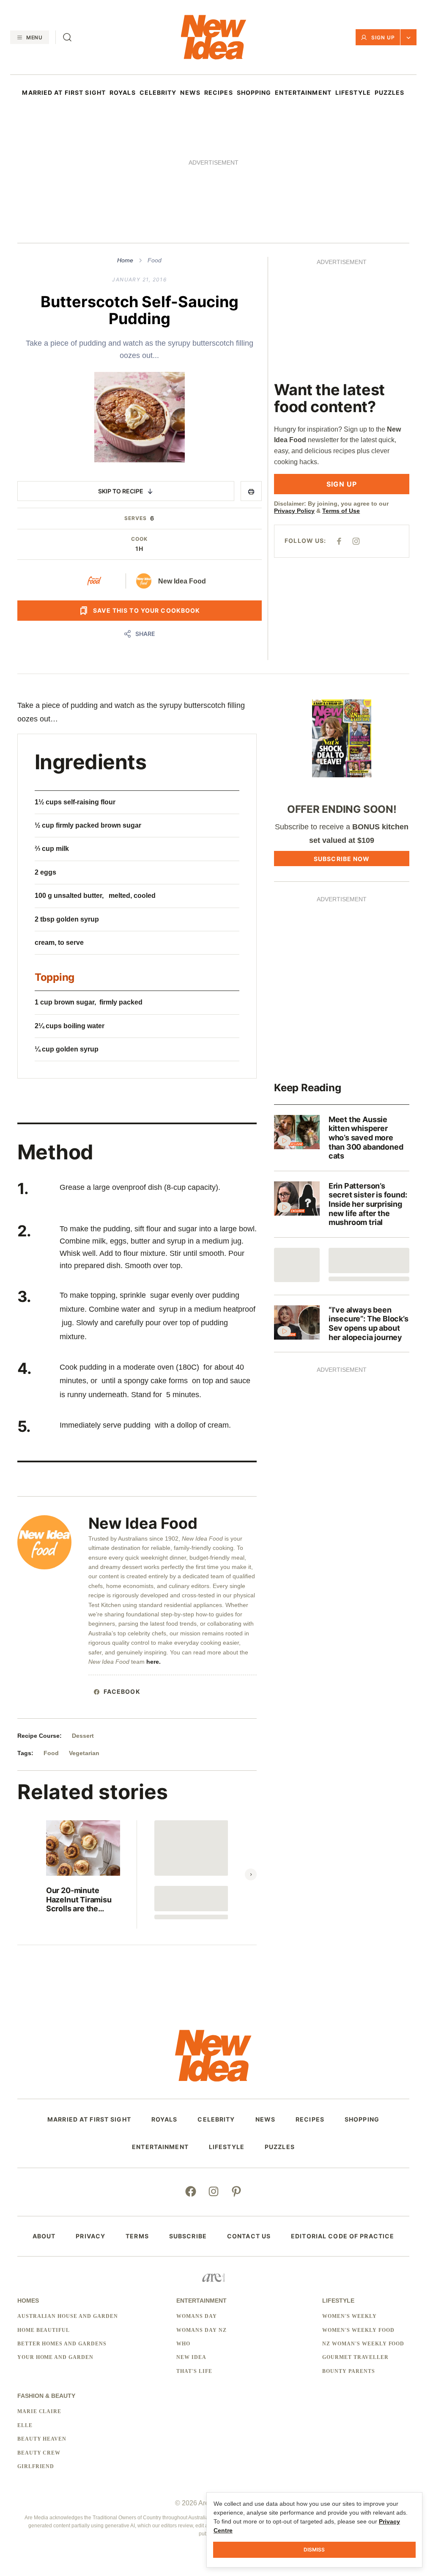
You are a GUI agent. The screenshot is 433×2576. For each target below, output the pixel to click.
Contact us (249, 2236)
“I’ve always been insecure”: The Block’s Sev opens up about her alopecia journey (369, 1324)
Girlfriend (36, 2466)
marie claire (40, 2411)
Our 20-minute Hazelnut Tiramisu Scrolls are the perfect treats (79, 1900)
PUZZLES (390, 93)
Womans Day (197, 2316)
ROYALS (123, 93)
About (44, 2236)
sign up (342, 484)
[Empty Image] (297, 1265)
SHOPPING (254, 93)
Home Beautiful (44, 2330)
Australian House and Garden (68, 2316)
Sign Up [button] (383, 37)
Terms (137, 2236)
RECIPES (219, 93)
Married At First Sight (64, 93)
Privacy (90, 2236)
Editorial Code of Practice (343, 2236)
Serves (136, 518)
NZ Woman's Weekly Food (363, 2344)
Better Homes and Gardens (62, 2344)
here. (154, 1662)
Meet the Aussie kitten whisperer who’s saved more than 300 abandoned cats (366, 1138)
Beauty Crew (39, 2453)
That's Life (194, 2371)
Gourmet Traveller (355, 2357)
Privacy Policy (294, 511)
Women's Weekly (349, 2316)
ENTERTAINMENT (303, 93)
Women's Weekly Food (358, 2330)
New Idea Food (182, 581)
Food (155, 260)
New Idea (191, 2357)
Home (125, 260)
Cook (139, 539)
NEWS (190, 93)
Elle (25, 2425)
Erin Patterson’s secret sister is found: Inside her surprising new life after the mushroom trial (368, 1204)
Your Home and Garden (55, 2357)
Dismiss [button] (314, 2550)
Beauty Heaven (42, 2439)
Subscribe (188, 2236)
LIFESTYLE (353, 93)
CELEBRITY (158, 93)
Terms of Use (341, 511)
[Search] (67, 37)
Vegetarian (84, 1753)
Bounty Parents (348, 2371)
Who (183, 2344)
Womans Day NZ (201, 2330)
